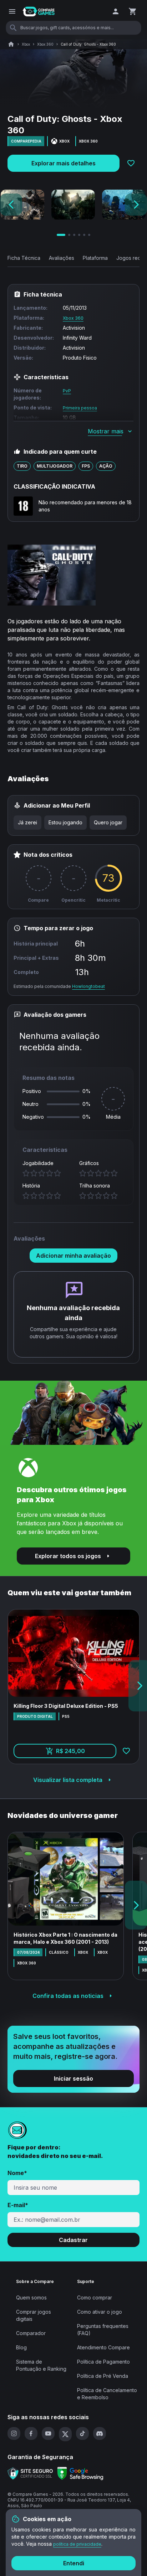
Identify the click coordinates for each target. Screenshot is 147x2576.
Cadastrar (73, 2240)
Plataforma (95, 258)
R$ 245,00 (86, 1753)
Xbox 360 (45, 44)
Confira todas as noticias (68, 1996)
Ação (106, 466)
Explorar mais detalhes (64, 163)
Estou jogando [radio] (65, 822)
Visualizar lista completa (68, 1780)
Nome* (17, 2173)
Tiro (22, 466)
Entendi (74, 2563)
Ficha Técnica (24, 258)
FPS (86, 466)
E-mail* (18, 2205)
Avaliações (62, 258)
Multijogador (55, 466)
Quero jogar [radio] (108, 822)
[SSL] (30, 2473)
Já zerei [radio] (27, 822)
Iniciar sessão (73, 2078)
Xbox (26, 44)
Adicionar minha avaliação (73, 1256)
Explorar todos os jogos (68, 1556)
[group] (70, 823)
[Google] (80, 2474)
